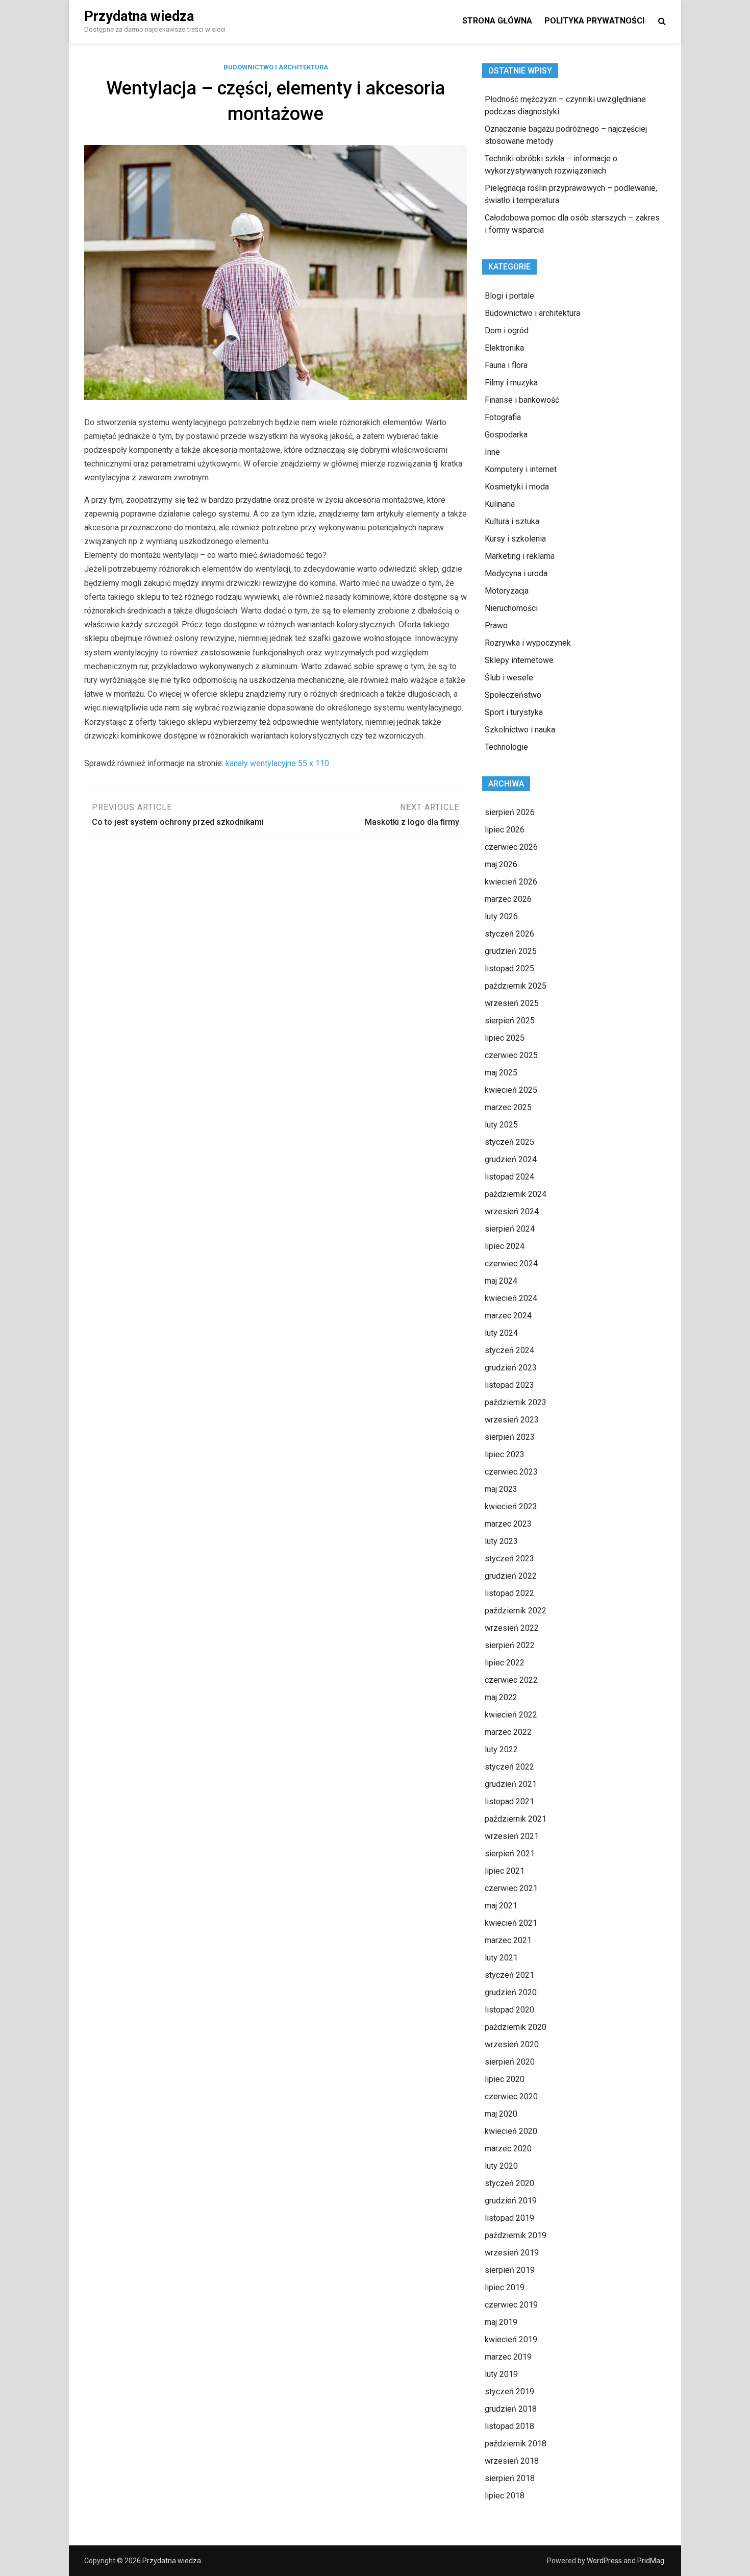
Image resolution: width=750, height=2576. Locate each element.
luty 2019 (501, 2374)
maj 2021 (501, 1906)
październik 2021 (516, 1819)
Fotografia (503, 417)
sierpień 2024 (510, 1229)
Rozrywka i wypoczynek (528, 643)
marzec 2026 (508, 899)
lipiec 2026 (505, 830)
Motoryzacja (507, 591)
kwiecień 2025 (511, 1090)
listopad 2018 (509, 2426)
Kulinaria (500, 504)
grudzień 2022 (511, 1576)
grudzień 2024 (511, 1159)
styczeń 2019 (509, 2391)
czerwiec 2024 (511, 1264)
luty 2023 (501, 1541)
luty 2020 (501, 2166)
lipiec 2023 (505, 1454)
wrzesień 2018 (512, 2461)
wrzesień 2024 (512, 1211)
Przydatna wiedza (139, 16)
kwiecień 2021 (511, 1923)
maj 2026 (501, 864)
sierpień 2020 (510, 2062)
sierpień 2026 (510, 812)
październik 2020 (516, 2027)
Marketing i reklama (520, 556)
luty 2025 (501, 1125)
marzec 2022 (508, 1732)
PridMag (651, 2561)
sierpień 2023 (510, 1437)
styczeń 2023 (509, 1559)
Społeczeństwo (513, 695)
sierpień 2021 (510, 1854)
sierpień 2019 (510, 2270)
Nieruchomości (511, 608)
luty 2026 (501, 916)
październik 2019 (516, 2235)
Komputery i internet (521, 469)
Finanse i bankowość (522, 400)
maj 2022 (501, 1697)
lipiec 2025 (505, 1038)
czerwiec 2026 (511, 847)
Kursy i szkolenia (515, 539)
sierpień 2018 (510, 2478)
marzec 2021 (508, 1940)
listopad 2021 (509, 1801)
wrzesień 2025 (512, 1003)
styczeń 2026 (509, 934)
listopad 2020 (509, 2010)
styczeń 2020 (509, 2183)
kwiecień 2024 (511, 1298)
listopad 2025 (509, 968)
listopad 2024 (509, 1177)
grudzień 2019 (511, 2201)
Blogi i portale (509, 296)
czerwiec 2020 (511, 2096)
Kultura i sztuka (512, 521)
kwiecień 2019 (511, 2339)
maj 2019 (501, 2322)
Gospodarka (506, 435)
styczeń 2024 (509, 1350)
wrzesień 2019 (512, 2253)
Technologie (506, 747)
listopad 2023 (509, 1385)
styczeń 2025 (509, 1142)
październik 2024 (516, 1194)
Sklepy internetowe (519, 660)
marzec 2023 (508, 1524)
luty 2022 (501, 1749)
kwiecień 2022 (511, 1715)
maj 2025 (501, 1073)
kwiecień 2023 (511, 1506)
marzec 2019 (508, 2357)
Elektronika (504, 348)
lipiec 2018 (505, 2496)
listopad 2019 (509, 2218)
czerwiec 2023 (511, 1472)
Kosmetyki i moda (517, 487)
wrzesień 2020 (512, 2044)
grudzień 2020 (511, 1992)
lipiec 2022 (505, 1663)
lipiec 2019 (505, 2287)
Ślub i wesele (509, 678)
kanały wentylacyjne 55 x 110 (277, 763)
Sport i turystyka (514, 712)
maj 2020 (501, 2114)
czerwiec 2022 (511, 1680)
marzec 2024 (508, 1316)
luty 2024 (501, 1333)
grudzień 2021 (511, 1784)
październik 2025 (516, 986)
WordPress (604, 2561)
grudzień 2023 (511, 1368)
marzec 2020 (508, 2149)
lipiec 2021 (505, 1871)
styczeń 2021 (509, 1975)
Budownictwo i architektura (276, 67)
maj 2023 (501, 1489)
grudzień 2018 (511, 2409)
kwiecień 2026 (511, 882)
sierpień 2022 (510, 1645)
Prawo (496, 625)
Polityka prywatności (594, 21)
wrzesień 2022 (512, 1628)
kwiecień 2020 (511, 2131)
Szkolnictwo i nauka (520, 730)
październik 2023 (516, 1402)
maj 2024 (501, 1281)
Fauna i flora (506, 365)
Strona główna (497, 21)
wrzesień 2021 (512, 1836)
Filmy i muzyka (511, 383)
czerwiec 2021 (511, 1888)
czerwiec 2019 (511, 2305)
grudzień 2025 (511, 951)
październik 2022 (516, 1611)
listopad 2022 (509, 1593)
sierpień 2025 (510, 1021)
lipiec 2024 (505, 1246)
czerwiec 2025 (511, 1055)
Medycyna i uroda (516, 573)
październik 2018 (516, 2444)
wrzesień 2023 (512, 1420)
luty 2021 (501, 1958)
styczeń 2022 (509, 1767)
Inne (492, 452)
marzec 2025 (508, 1107)
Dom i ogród (507, 330)
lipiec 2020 (505, 2079)
